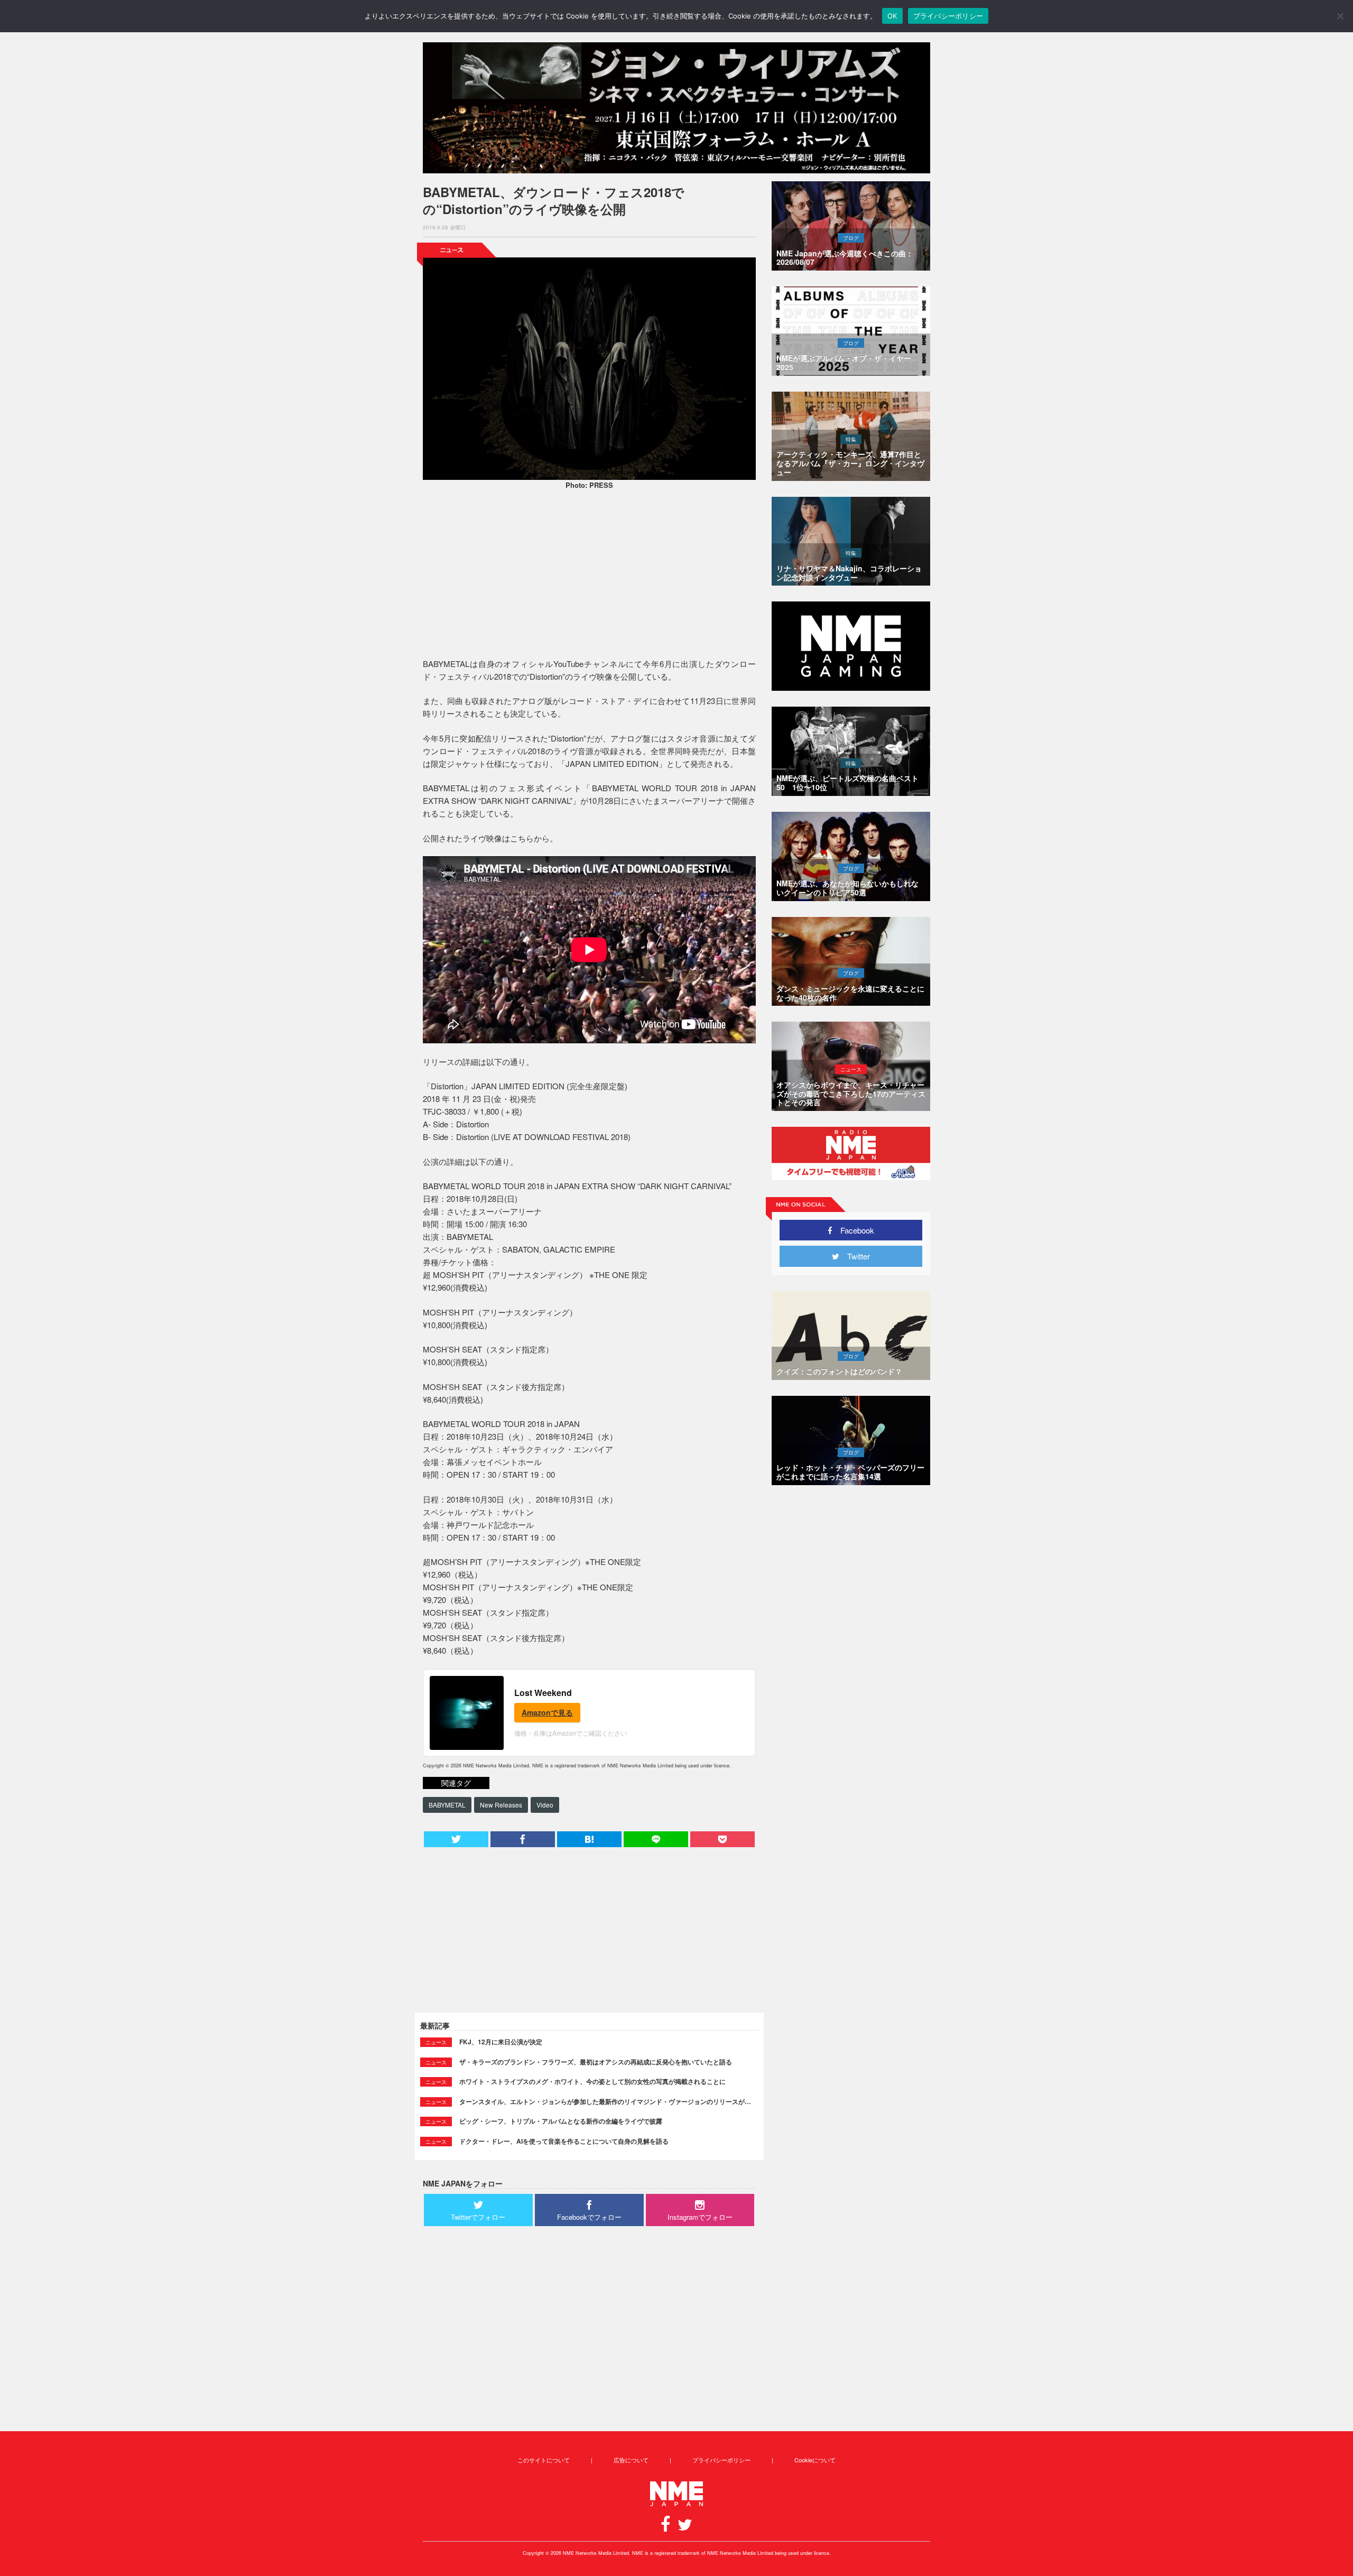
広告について (631, 2460)
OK (892, 16)
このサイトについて (544, 2460)
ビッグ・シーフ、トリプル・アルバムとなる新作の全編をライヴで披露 (561, 2121)
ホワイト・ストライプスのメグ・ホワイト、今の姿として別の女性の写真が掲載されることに (592, 2081)
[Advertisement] (589, 576)
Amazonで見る (547, 1712)
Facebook (853, 1230)
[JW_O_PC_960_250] (676, 108)
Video (545, 1805)
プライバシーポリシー (721, 2460)
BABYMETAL (447, 1805)
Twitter (855, 1256)
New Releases (501, 1805)
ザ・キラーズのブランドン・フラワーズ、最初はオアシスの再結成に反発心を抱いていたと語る (596, 2062)
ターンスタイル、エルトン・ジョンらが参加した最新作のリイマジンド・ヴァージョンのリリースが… (605, 2101)
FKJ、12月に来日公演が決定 (501, 2042)
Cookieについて (815, 2460)
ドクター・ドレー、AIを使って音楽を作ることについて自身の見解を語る (564, 2141)
